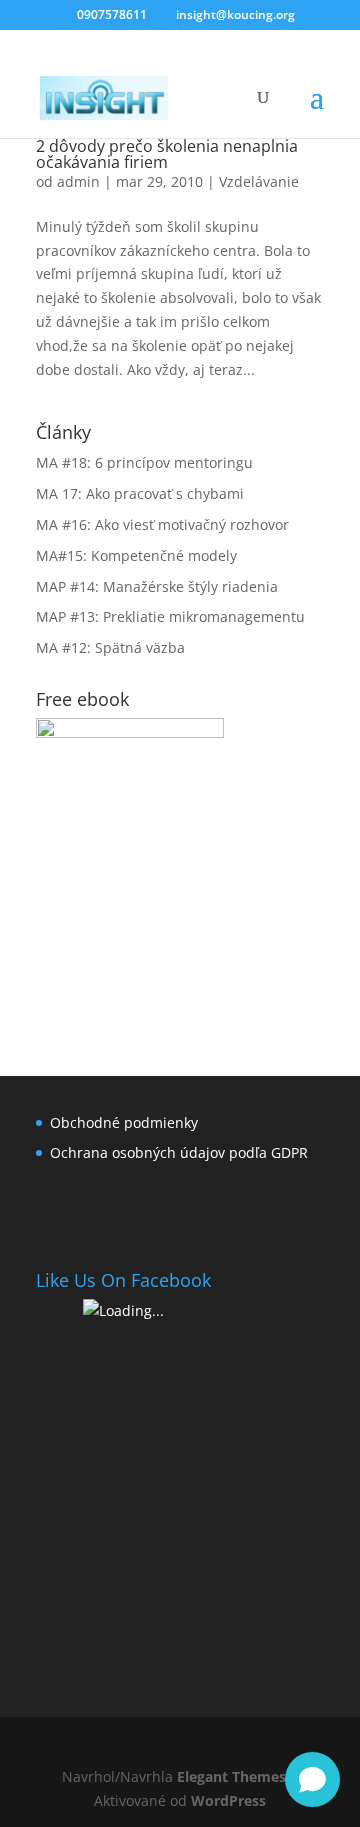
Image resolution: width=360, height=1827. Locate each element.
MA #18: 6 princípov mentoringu (144, 462)
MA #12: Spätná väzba (110, 647)
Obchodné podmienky (124, 1122)
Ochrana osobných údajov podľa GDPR (179, 1152)
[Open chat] (312, 1779)
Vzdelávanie (259, 181)
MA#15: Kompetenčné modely (136, 555)
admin (78, 181)
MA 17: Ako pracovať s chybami (140, 493)
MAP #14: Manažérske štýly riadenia (157, 586)
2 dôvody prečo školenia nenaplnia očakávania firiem (167, 154)
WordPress (228, 1800)
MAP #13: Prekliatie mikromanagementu (170, 616)
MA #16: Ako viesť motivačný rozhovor (162, 524)
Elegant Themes (231, 1776)
